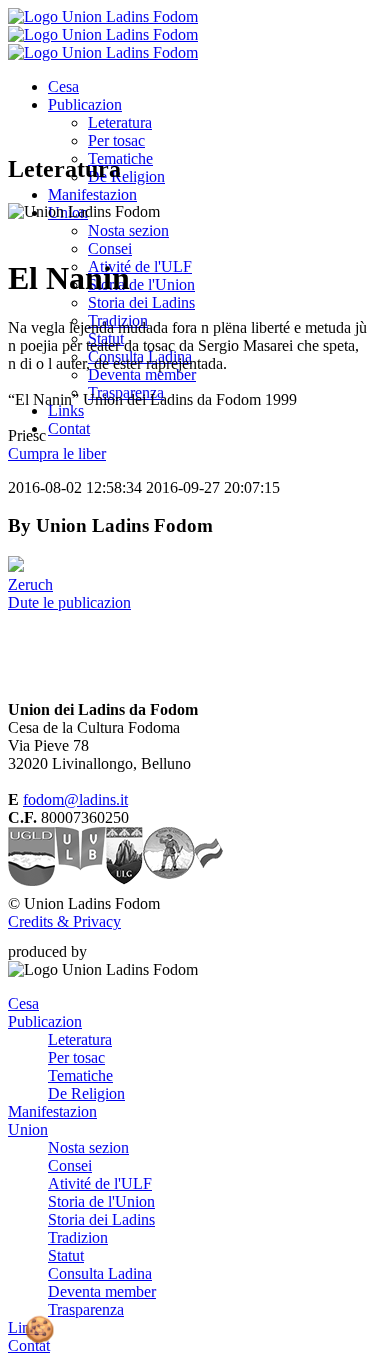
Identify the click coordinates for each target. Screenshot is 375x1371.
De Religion (126, 176)
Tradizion (78, 1237)
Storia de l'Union (141, 284)
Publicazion (85, 104)
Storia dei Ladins (141, 302)
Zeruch (30, 584)
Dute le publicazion (69, 602)
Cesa (63, 86)
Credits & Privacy (64, 921)
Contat (69, 428)
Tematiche (80, 1075)
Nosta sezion (128, 230)
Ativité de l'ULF (140, 266)
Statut (66, 1255)
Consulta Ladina (100, 1273)
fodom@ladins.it (75, 799)
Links (66, 410)
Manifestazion (92, 194)
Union (28, 1129)
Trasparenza (86, 1309)
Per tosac (116, 140)
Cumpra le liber (57, 453)
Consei (110, 248)
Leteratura (120, 122)
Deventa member (142, 374)
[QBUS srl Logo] (127, 951)
